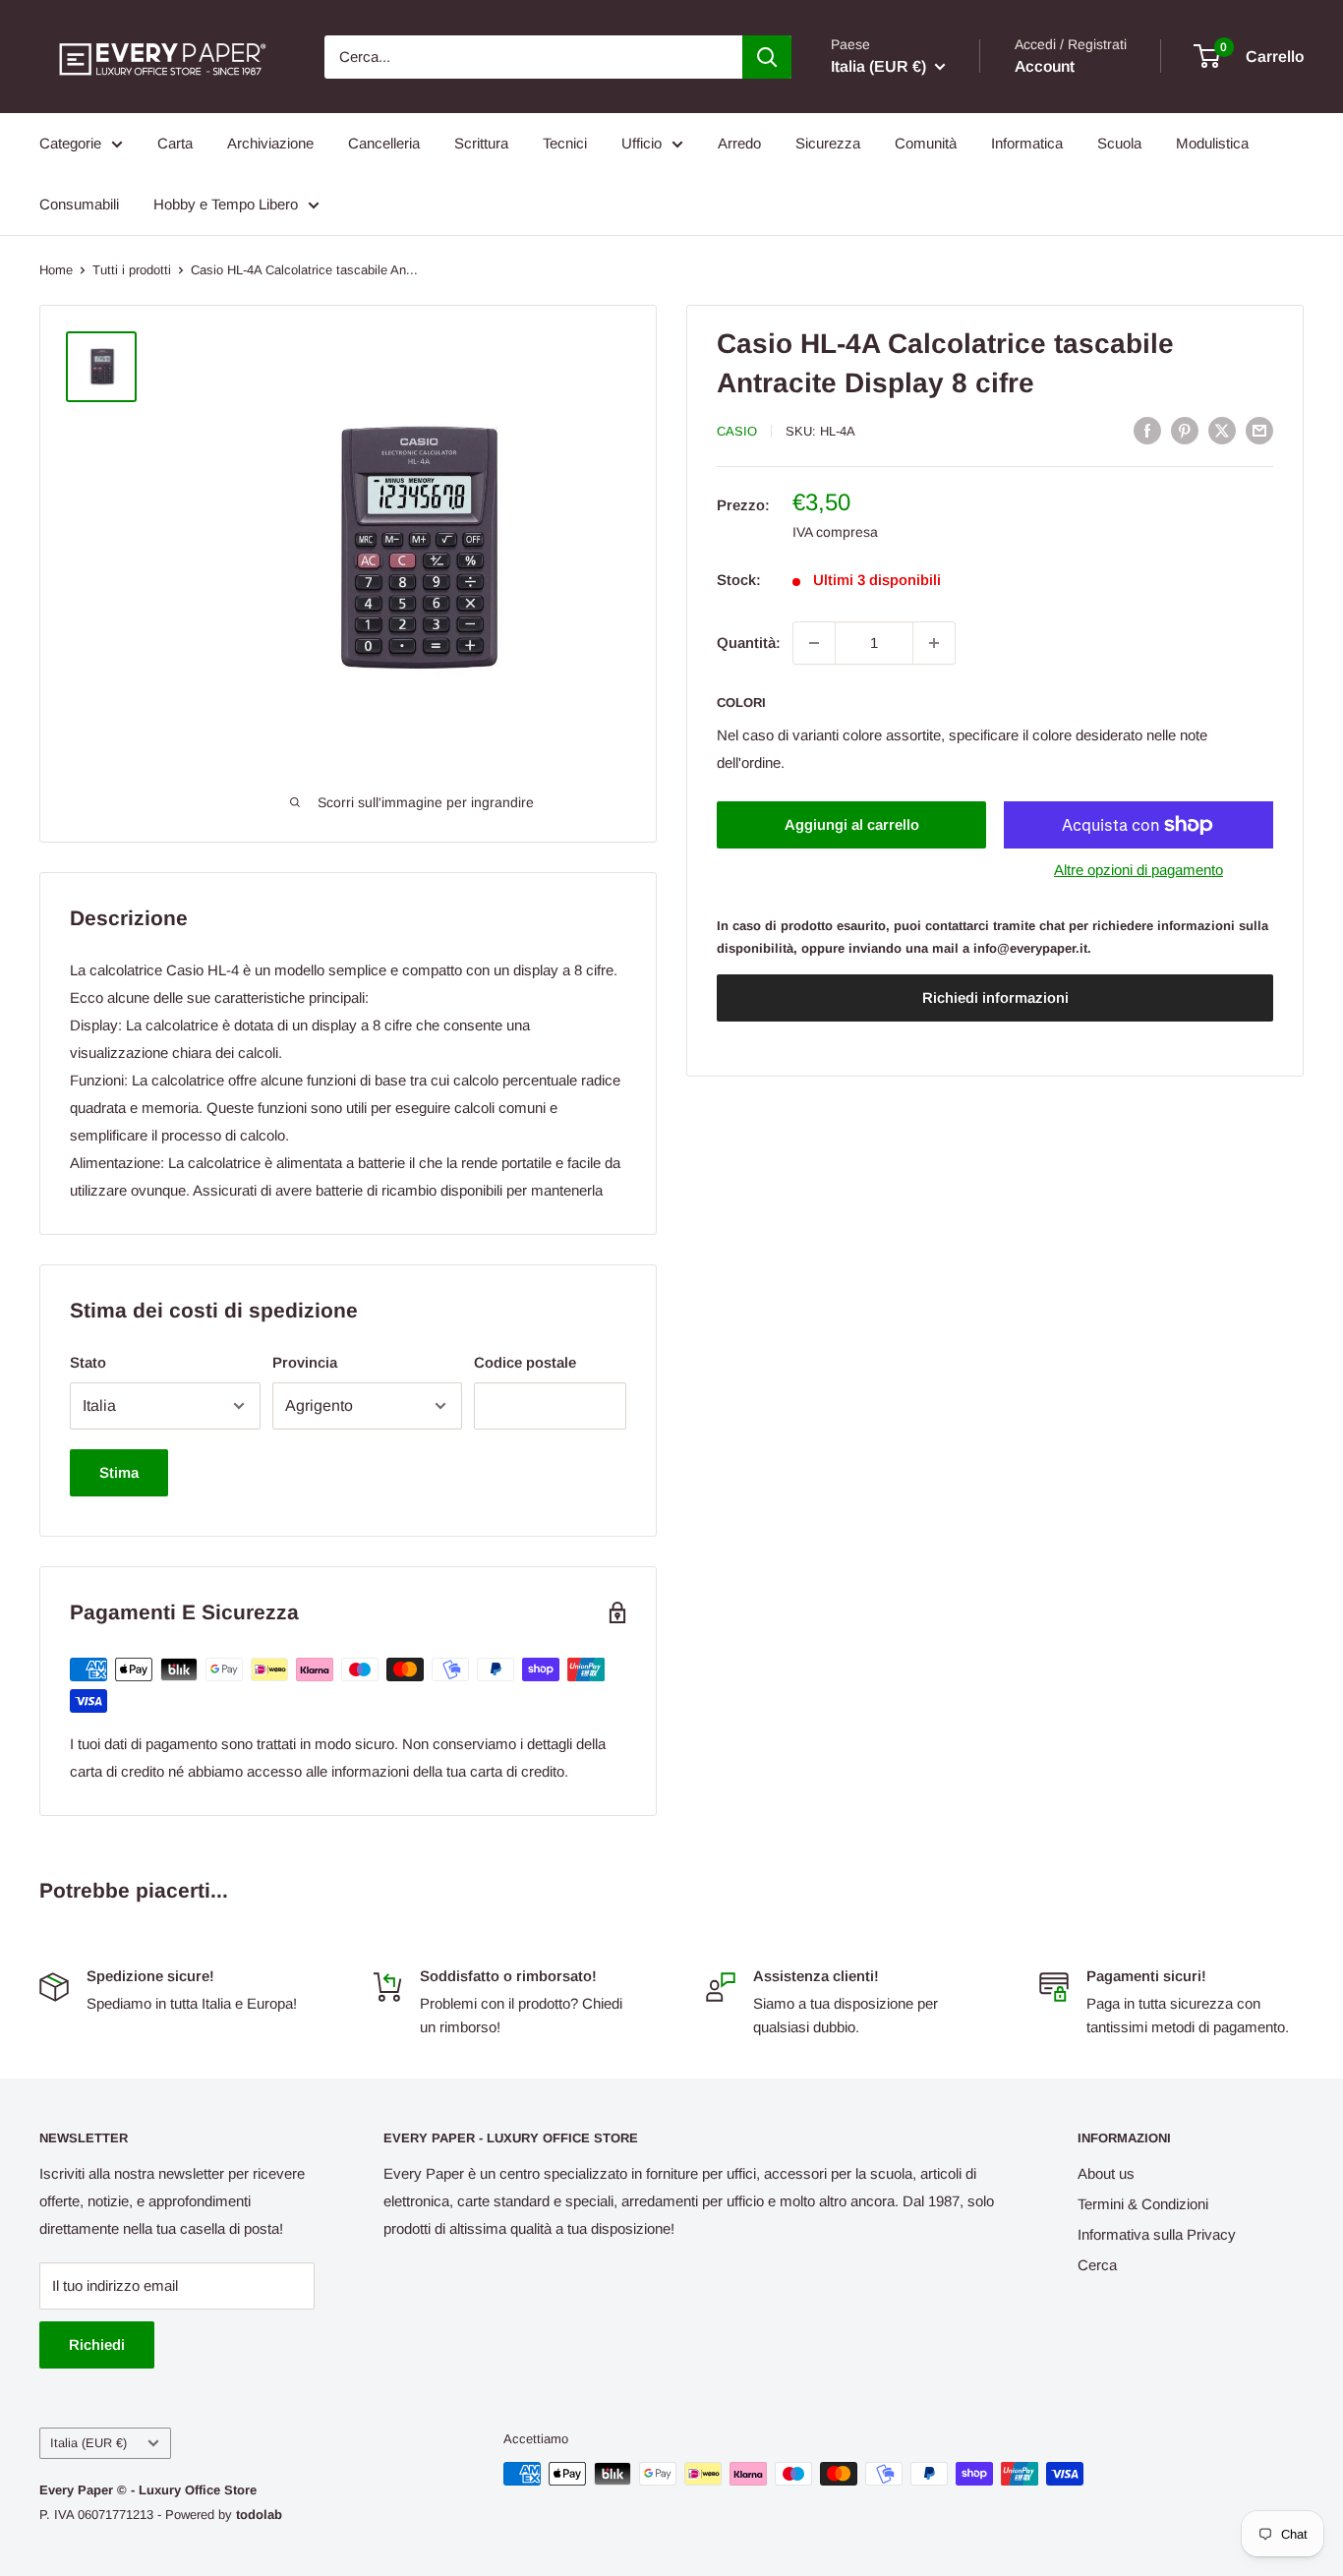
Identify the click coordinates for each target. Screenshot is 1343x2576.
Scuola (1119, 143)
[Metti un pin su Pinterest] (1185, 430)
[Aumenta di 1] (934, 643)
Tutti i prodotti (132, 270)
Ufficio (642, 143)
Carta (175, 143)
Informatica (1027, 143)
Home (56, 270)
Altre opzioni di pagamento (1139, 870)
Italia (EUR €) (88, 2443)
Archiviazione (270, 143)
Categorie (70, 143)
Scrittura (481, 143)
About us (1106, 2173)
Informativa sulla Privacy (1157, 2234)
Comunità (926, 143)
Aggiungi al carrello (852, 824)
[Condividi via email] (1259, 430)
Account (1045, 66)
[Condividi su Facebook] (1147, 430)
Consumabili (79, 204)
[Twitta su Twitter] (1222, 430)
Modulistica (1212, 143)
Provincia (305, 1362)
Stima (119, 1472)
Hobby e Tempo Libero (226, 204)
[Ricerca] (767, 57)
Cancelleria (384, 143)
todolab (259, 2515)
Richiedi (97, 2344)
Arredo (739, 143)
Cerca (1097, 2265)
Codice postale (525, 1362)
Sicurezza (828, 143)
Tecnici (565, 143)
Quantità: (749, 643)
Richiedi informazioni (995, 997)
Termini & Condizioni (1143, 2204)
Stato (88, 1362)
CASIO (737, 431)
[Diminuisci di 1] (814, 643)
